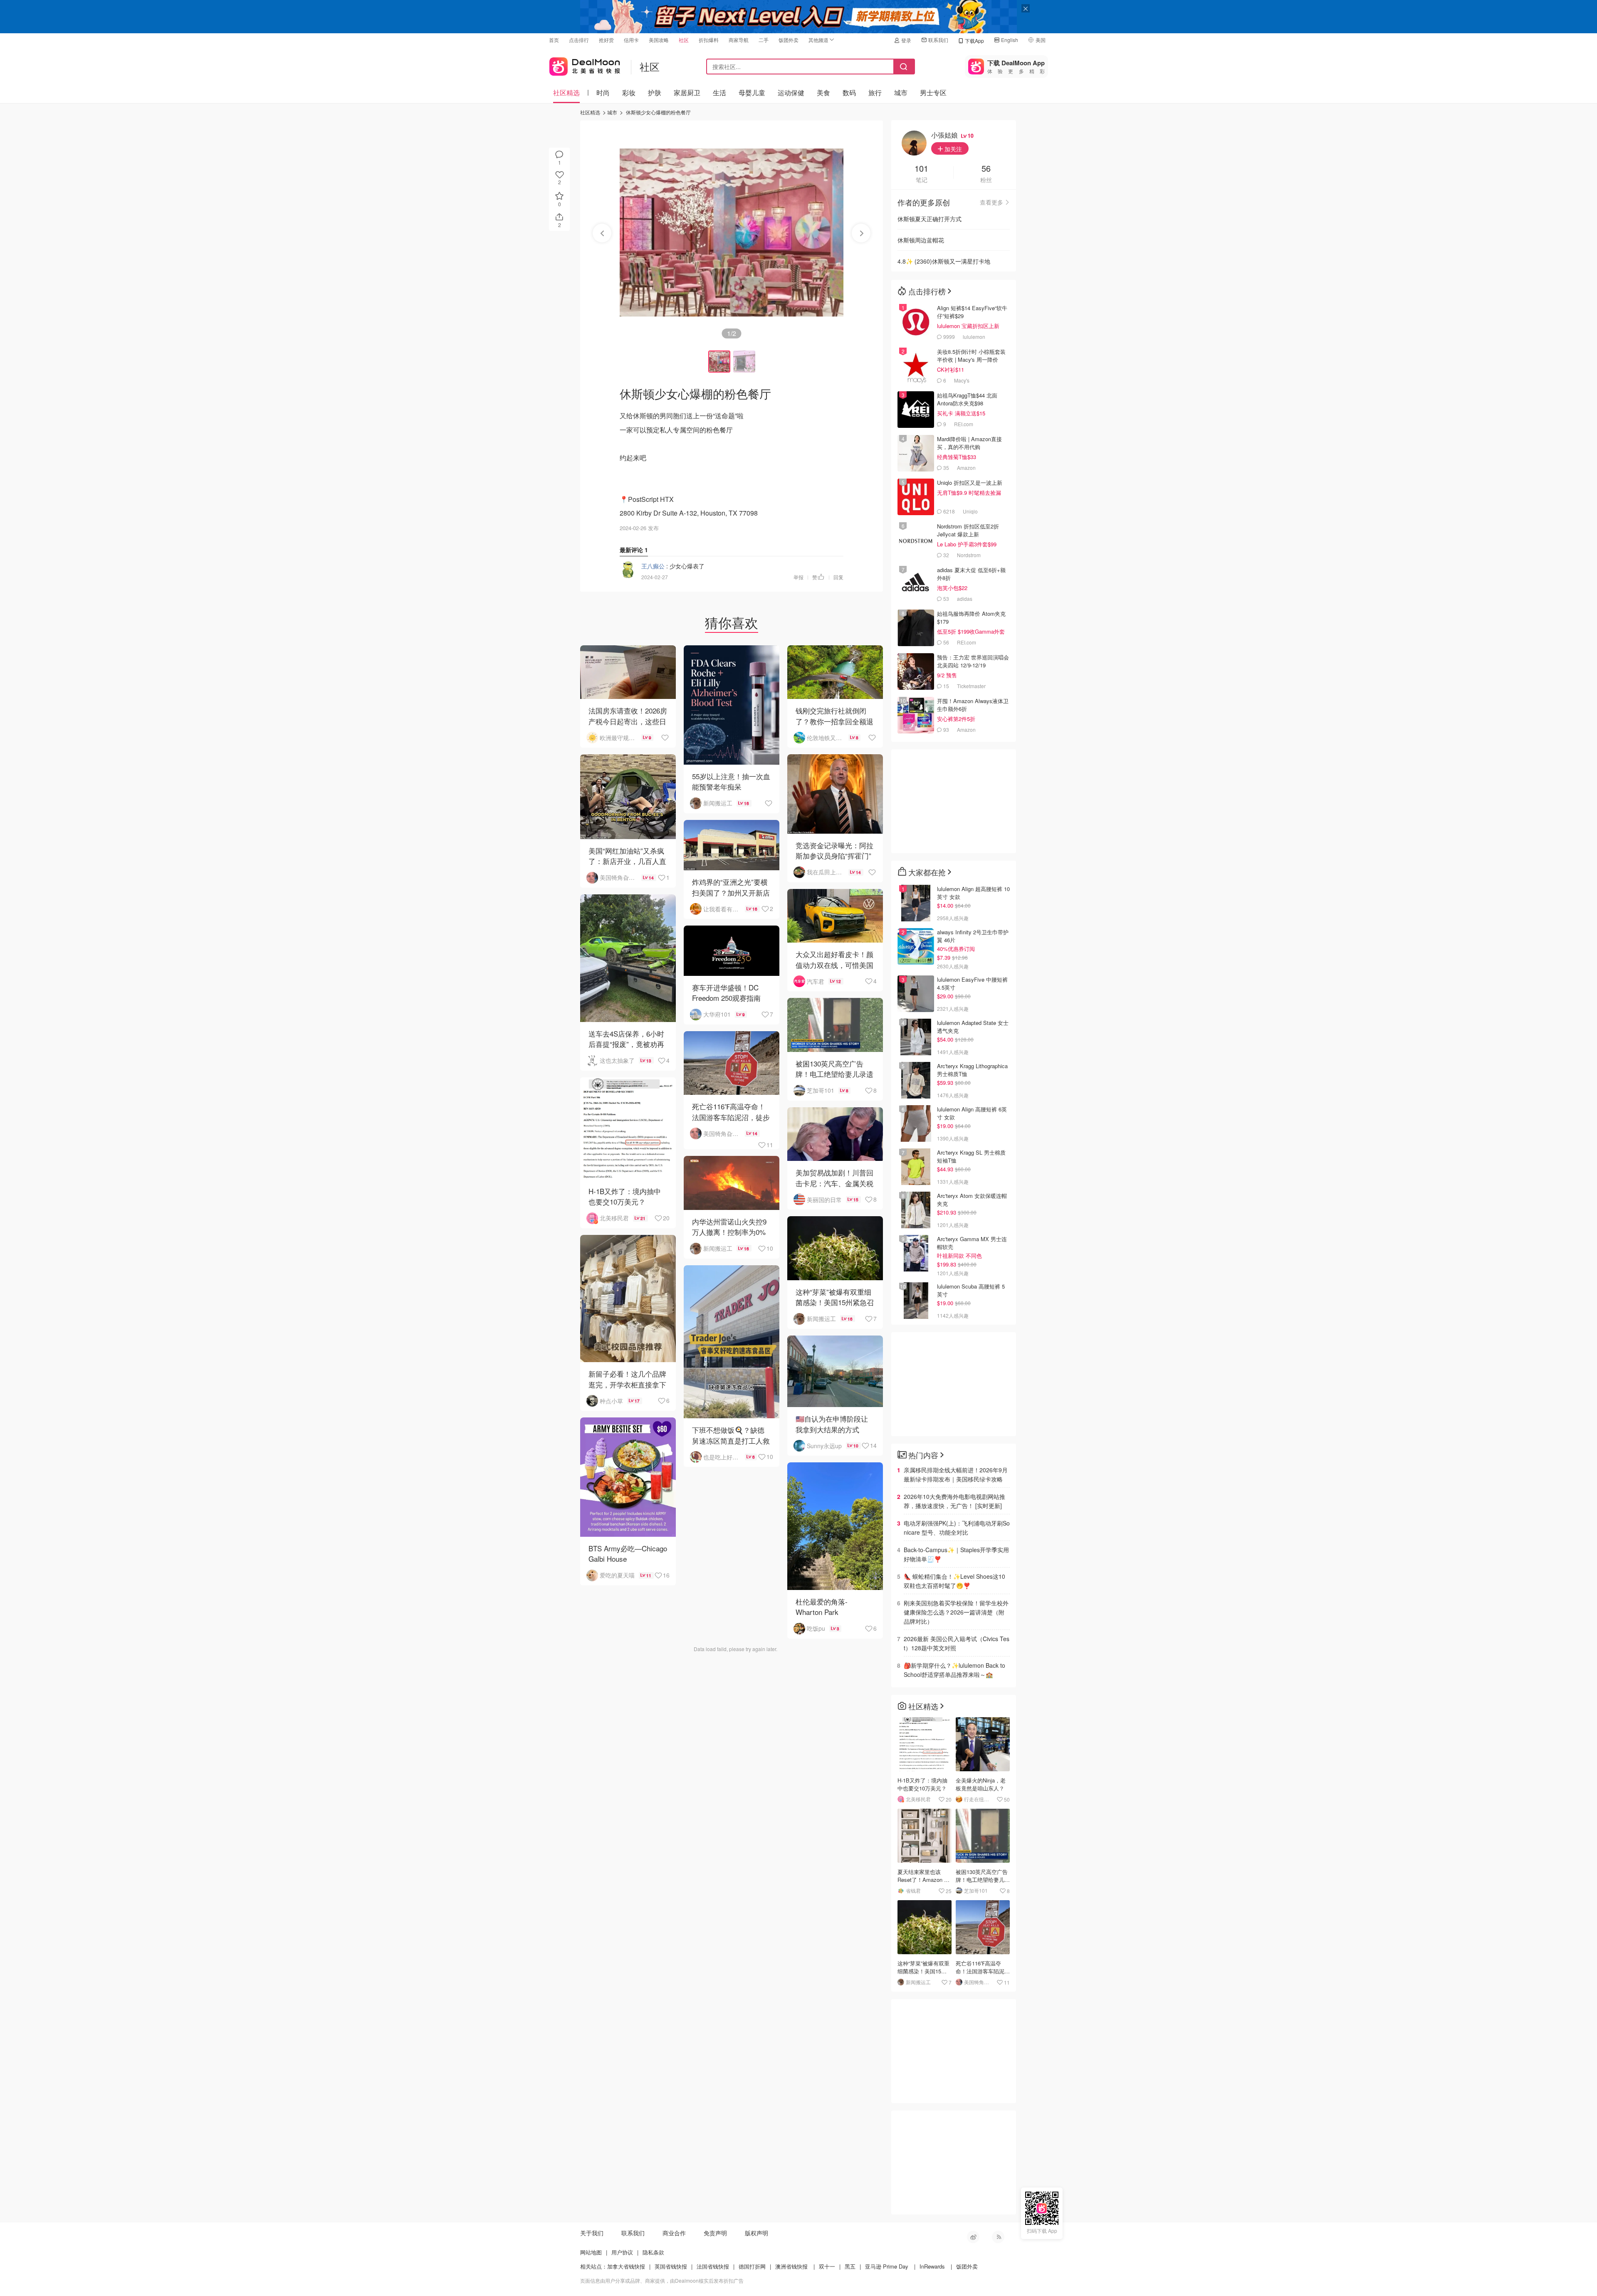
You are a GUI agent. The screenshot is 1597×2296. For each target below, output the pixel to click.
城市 (901, 93)
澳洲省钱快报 (791, 2266)
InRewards (932, 2266)
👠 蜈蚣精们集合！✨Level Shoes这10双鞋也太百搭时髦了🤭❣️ (954, 1581)
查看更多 (991, 202)
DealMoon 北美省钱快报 (585, 65)
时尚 (603, 93)
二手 (764, 40)
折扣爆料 (709, 40)
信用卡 (631, 40)
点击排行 (579, 40)
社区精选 (566, 93)
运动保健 (791, 93)
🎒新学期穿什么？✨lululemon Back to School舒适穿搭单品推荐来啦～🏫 (954, 1670)
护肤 (655, 93)
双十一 (827, 2266)
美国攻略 (659, 40)
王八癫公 (653, 566)
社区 (684, 40)
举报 (798, 577)
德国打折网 (752, 2266)
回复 (838, 577)
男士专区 (933, 93)
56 (986, 169)
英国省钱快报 (671, 2266)
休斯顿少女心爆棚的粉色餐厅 (658, 112)
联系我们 (938, 40)
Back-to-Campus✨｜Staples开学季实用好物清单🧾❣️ (956, 1554)
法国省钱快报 (713, 2266)
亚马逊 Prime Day (887, 2266)
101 (921, 169)
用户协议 (622, 2252)
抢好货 (606, 40)
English (1010, 40)
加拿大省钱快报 (626, 2266)
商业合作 (674, 2233)
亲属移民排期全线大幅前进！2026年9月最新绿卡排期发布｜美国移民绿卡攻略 (956, 1474)
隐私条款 (653, 2252)
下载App (974, 41)
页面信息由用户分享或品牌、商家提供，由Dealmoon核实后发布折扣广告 (662, 2280)
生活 (719, 93)
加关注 (952, 149)
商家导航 (739, 40)
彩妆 (629, 93)
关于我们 (592, 2233)
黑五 (850, 2266)
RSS (998, 2237)
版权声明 (756, 2233)
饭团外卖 (789, 40)
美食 (823, 93)
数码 (849, 93)
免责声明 (715, 2233)
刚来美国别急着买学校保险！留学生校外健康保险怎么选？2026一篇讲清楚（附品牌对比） (956, 1612)
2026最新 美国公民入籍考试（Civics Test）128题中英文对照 (957, 1643)
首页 (554, 40)
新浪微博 (973, 2237)
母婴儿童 (752, 93)
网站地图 (591, 2252)
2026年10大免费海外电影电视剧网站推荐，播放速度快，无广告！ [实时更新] (954, 1501)
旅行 (875, 93)
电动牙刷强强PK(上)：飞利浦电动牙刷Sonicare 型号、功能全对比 (957, 1528)
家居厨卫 (687, 93)
